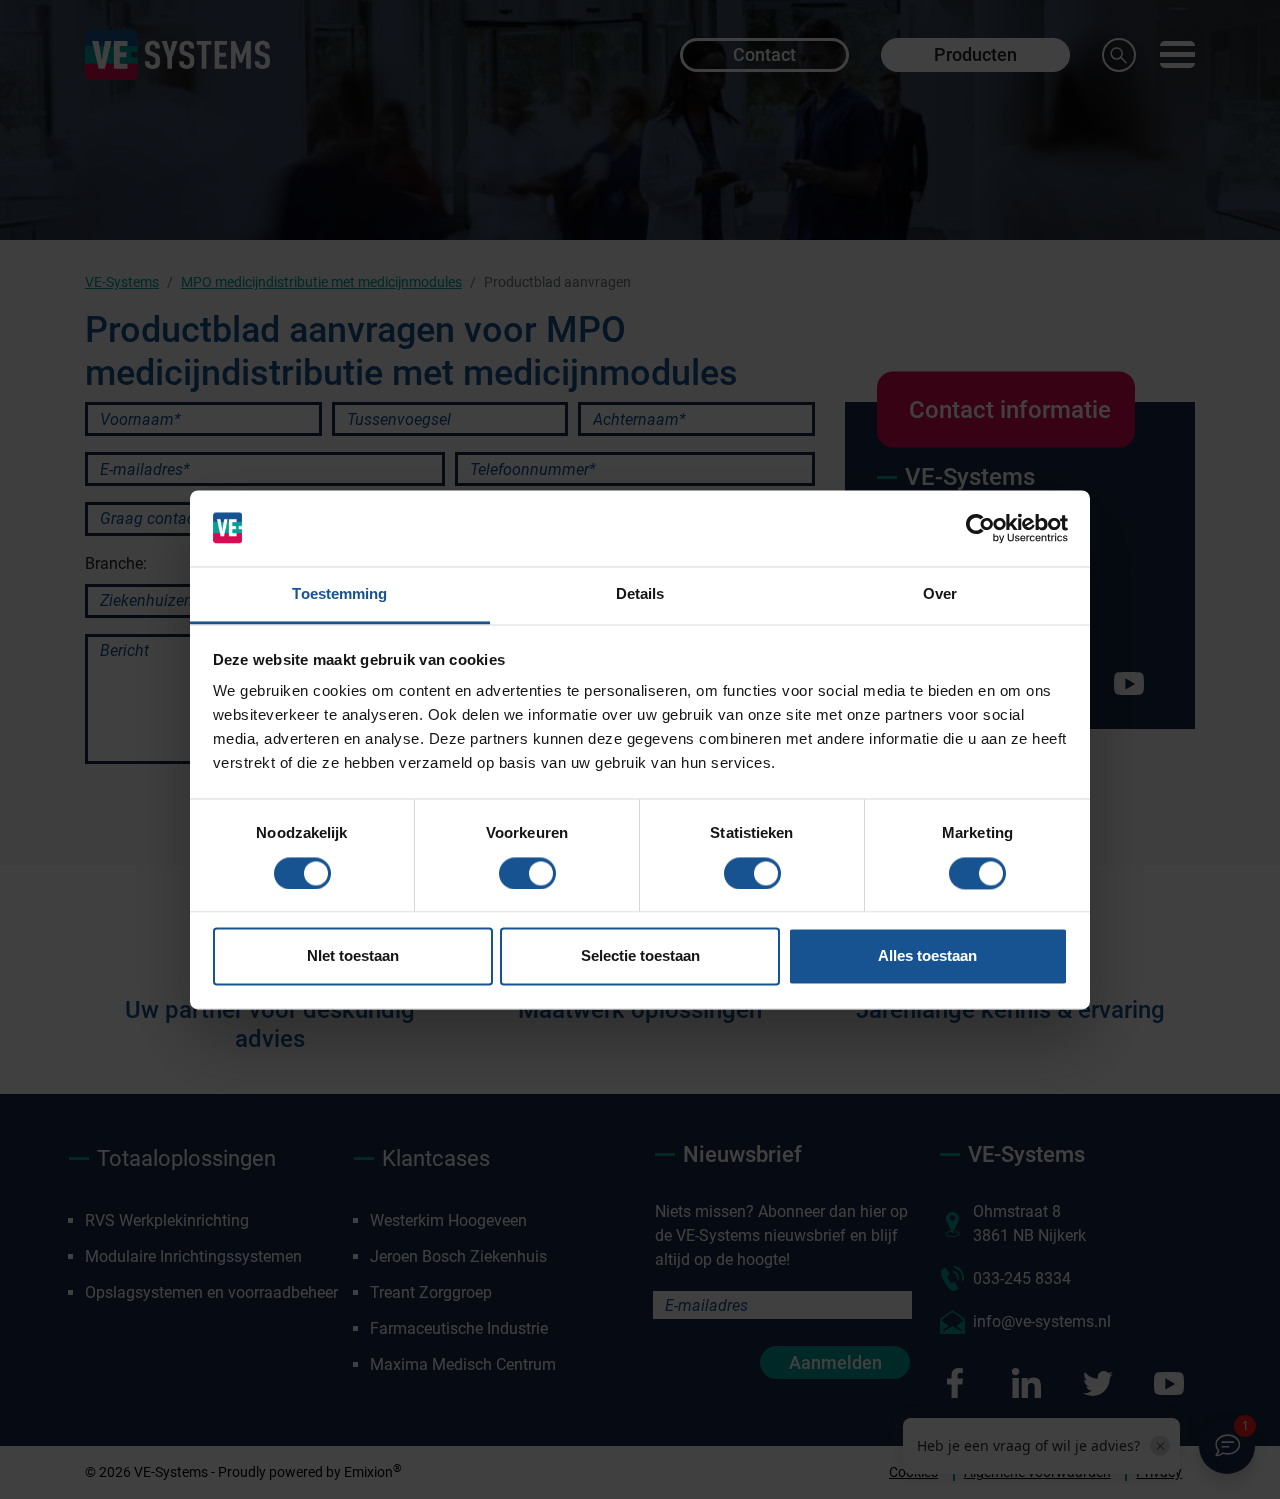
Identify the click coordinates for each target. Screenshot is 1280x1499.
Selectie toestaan (640, 956)
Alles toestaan (927, 956)
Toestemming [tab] (339, 594)
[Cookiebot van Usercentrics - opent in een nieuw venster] (980, 528)
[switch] (527, 873)
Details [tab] (640, 594)
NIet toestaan (353, 956)
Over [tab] (940, 594)
